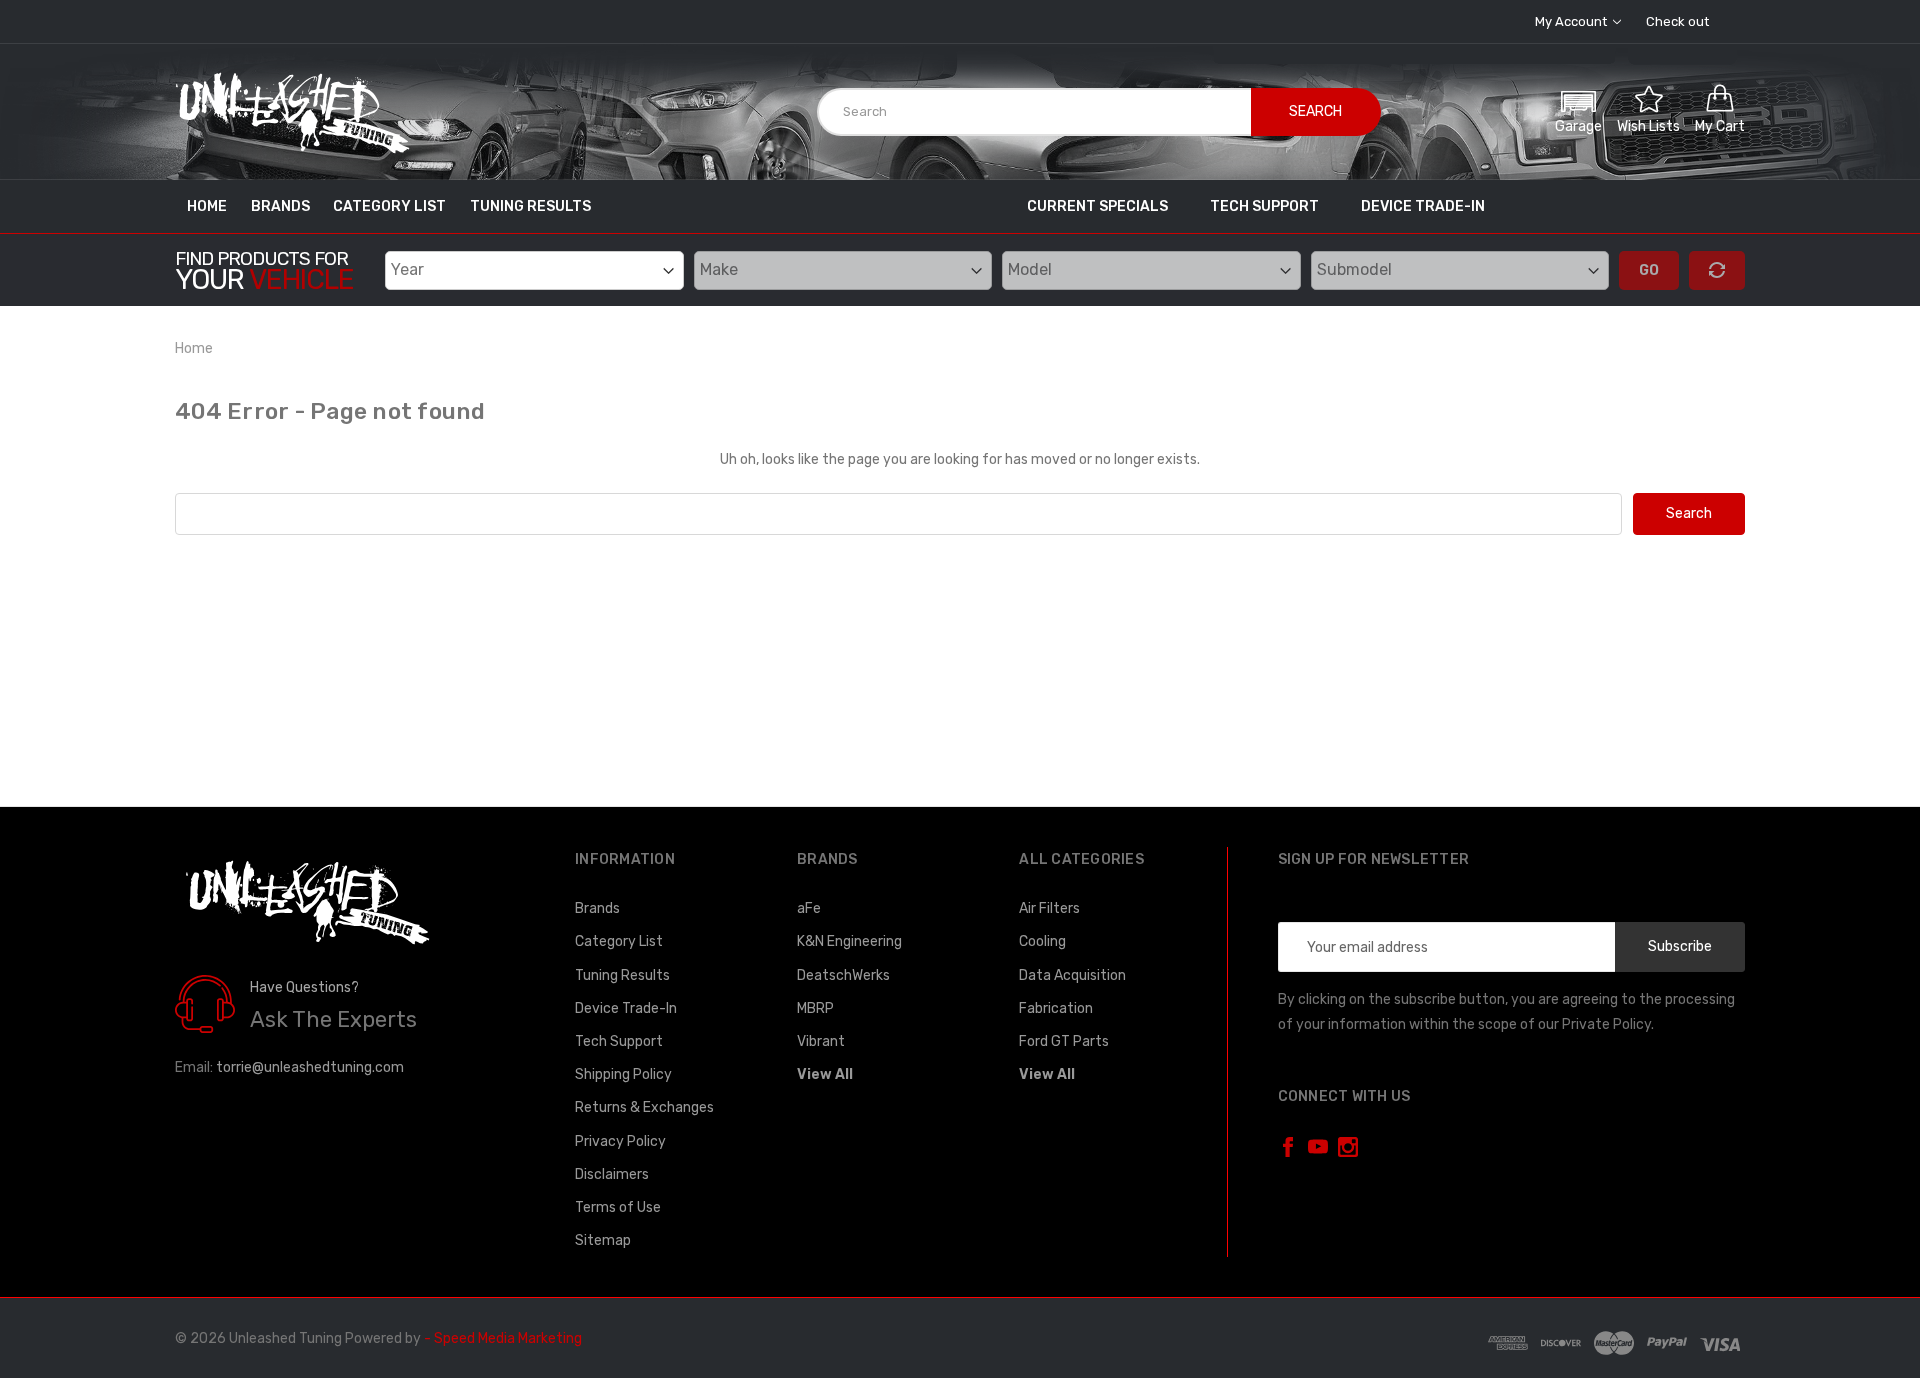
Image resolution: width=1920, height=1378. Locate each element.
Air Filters (1049, 908)
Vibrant (821, 1041)
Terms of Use (618, 1207)
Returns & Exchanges (644, 1107)
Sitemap (603, 1240)
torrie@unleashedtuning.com (310, 1067)
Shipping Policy (623, 1074)
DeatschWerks (843, 975)
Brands (280, 206)
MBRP (815, 1008)
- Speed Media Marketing (503, 1338)
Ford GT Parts (1064, 1041)
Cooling (1042, 941)
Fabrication (1056, 1008)
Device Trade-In (1423, 206)
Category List (389, 206)
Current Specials (1097, 206)
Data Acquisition (1072, 975)
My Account (1572, 21)
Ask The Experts (333, 1019)
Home (207, 206)
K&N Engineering (849, 941)
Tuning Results (530, 206)
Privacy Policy (620, 1141)
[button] (1578, 109)
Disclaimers (612, 1174)
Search (1315, 111)
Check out (1677, 21)
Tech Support (1264, 206)
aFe (809, 908)
